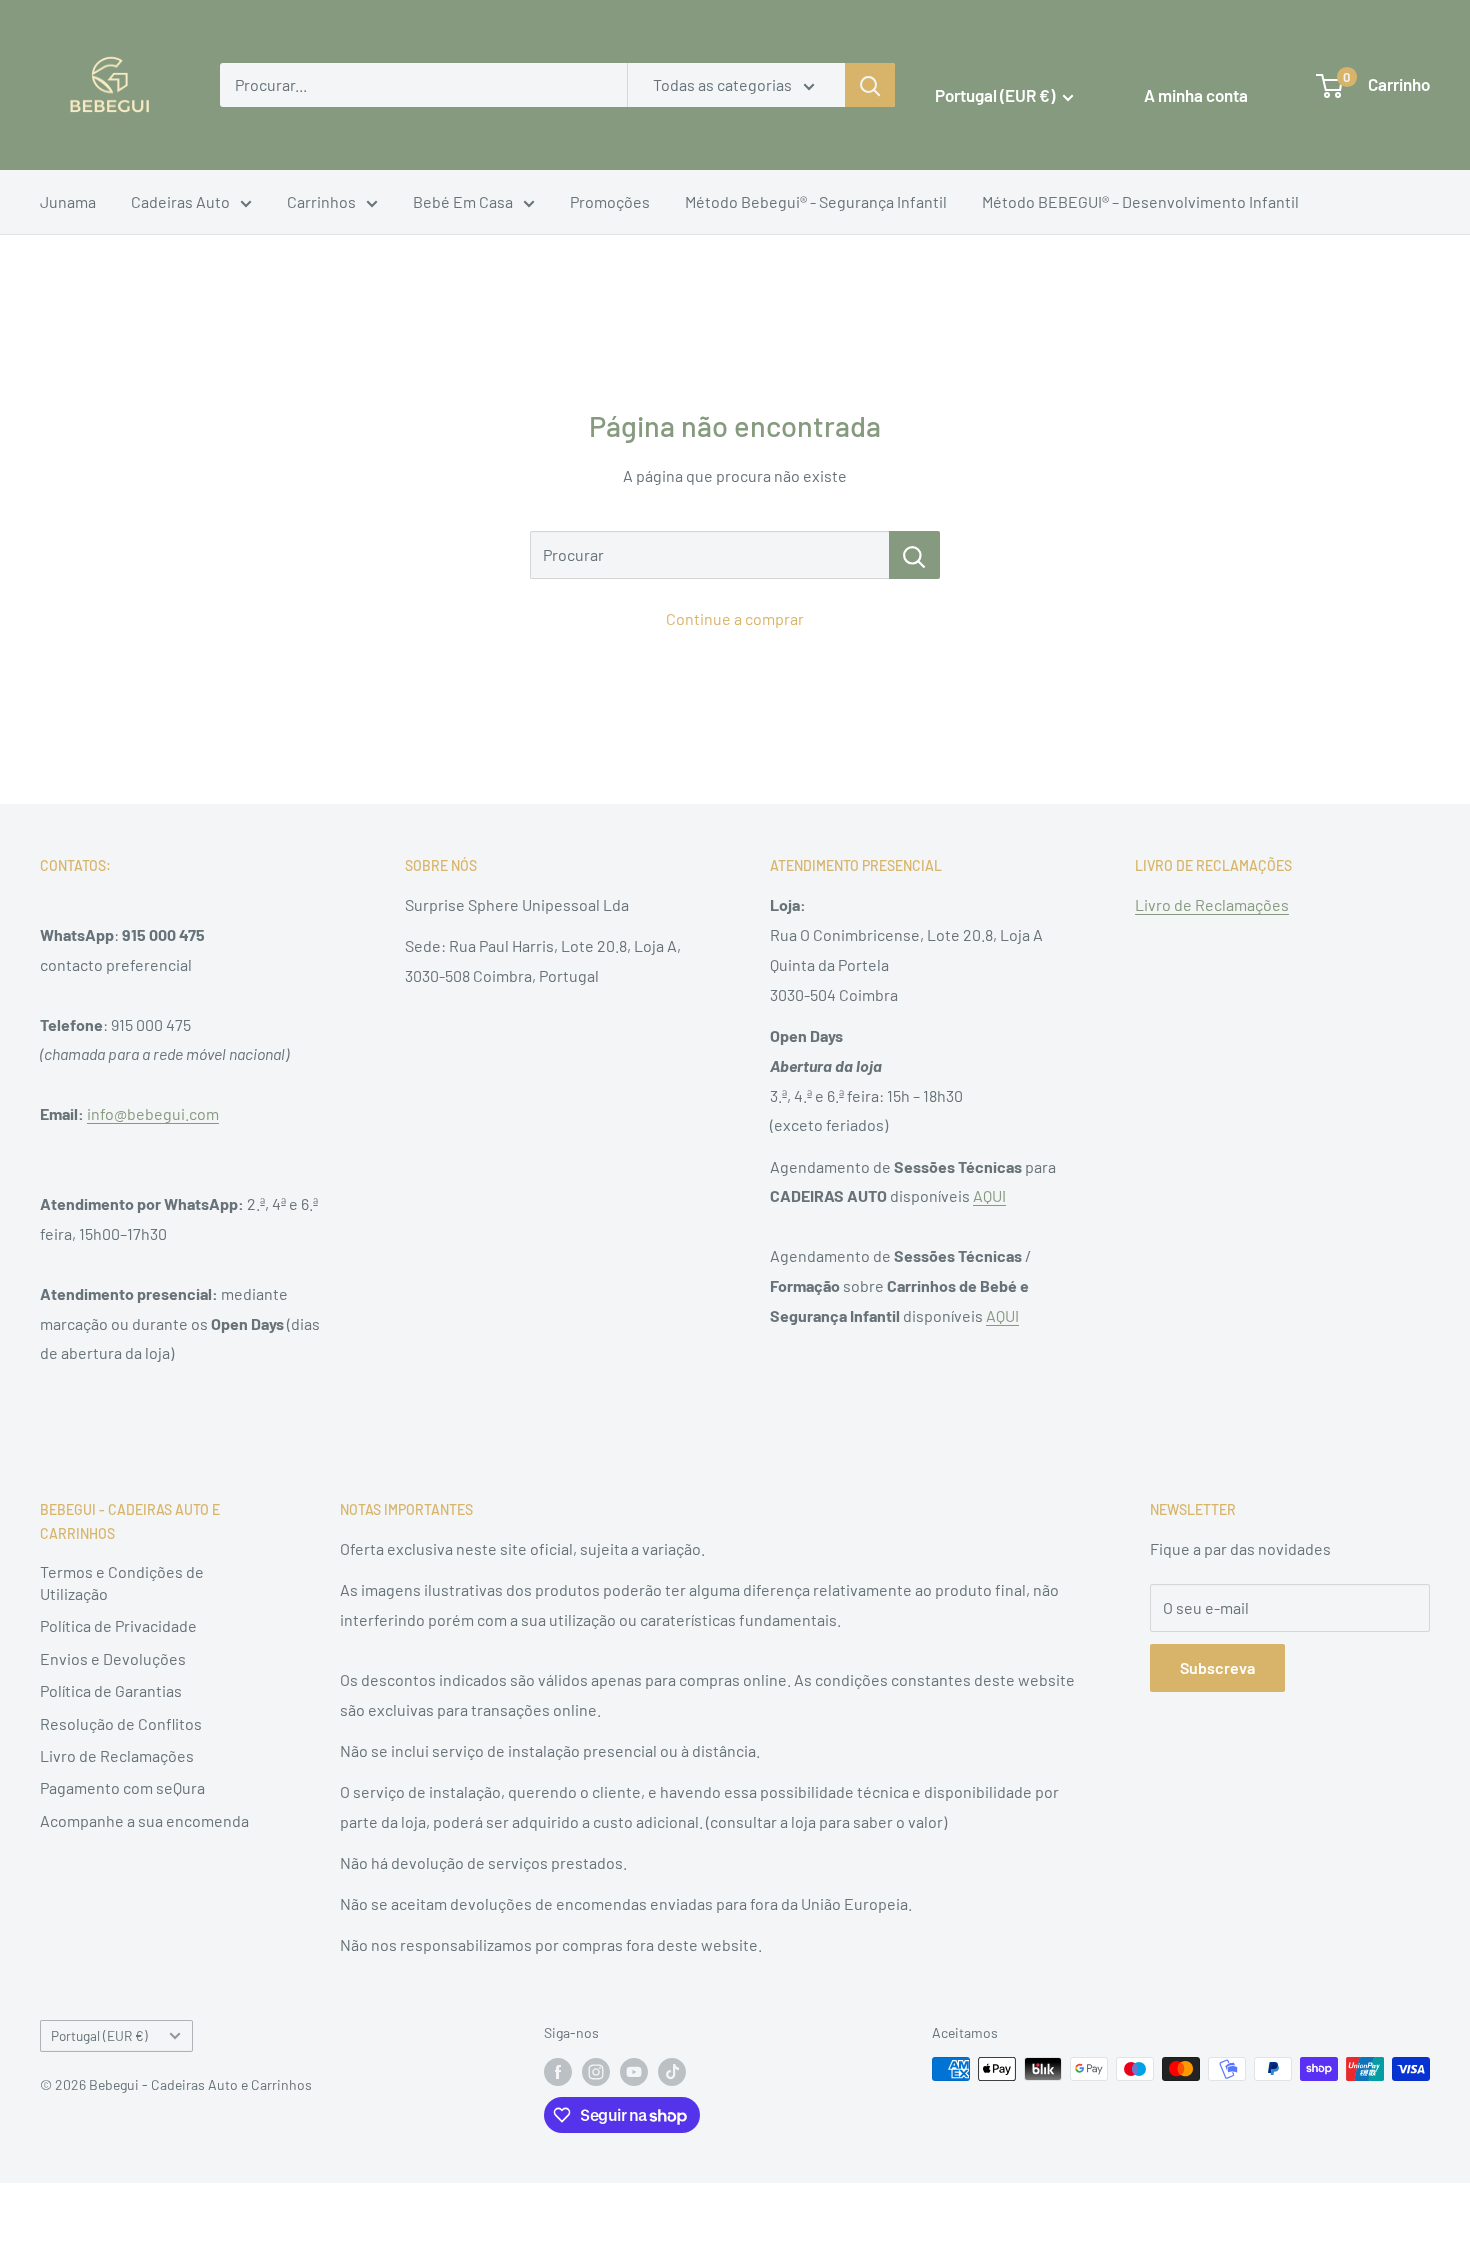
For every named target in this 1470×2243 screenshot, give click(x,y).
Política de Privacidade (118, 1625)
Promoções (610, 201)
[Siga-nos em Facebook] (558, 2071)
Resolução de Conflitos (121, 1723)
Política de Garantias (111, 1690)
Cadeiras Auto (180, 201)
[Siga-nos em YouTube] (634, 2071)
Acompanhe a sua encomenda (144, 1820)
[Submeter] (870, 85)
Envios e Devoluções (113, 1658)
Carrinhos (321, 201)
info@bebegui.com (153, 1113)
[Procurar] (914, 555)
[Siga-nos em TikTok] (672, 2071)
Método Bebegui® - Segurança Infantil (816, 201)
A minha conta (1196, 95)
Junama (68, 201)
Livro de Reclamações (1212, 904)
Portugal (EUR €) (99, 2035)
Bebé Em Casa (463, 201)
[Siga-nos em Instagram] (596, 2071)
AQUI (989, 1195)
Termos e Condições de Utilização (122, 1582)
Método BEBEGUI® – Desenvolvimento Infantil (1140, 201)
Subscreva (1217, 1667)
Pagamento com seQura (122, 1787)
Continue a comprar (735, 618)
